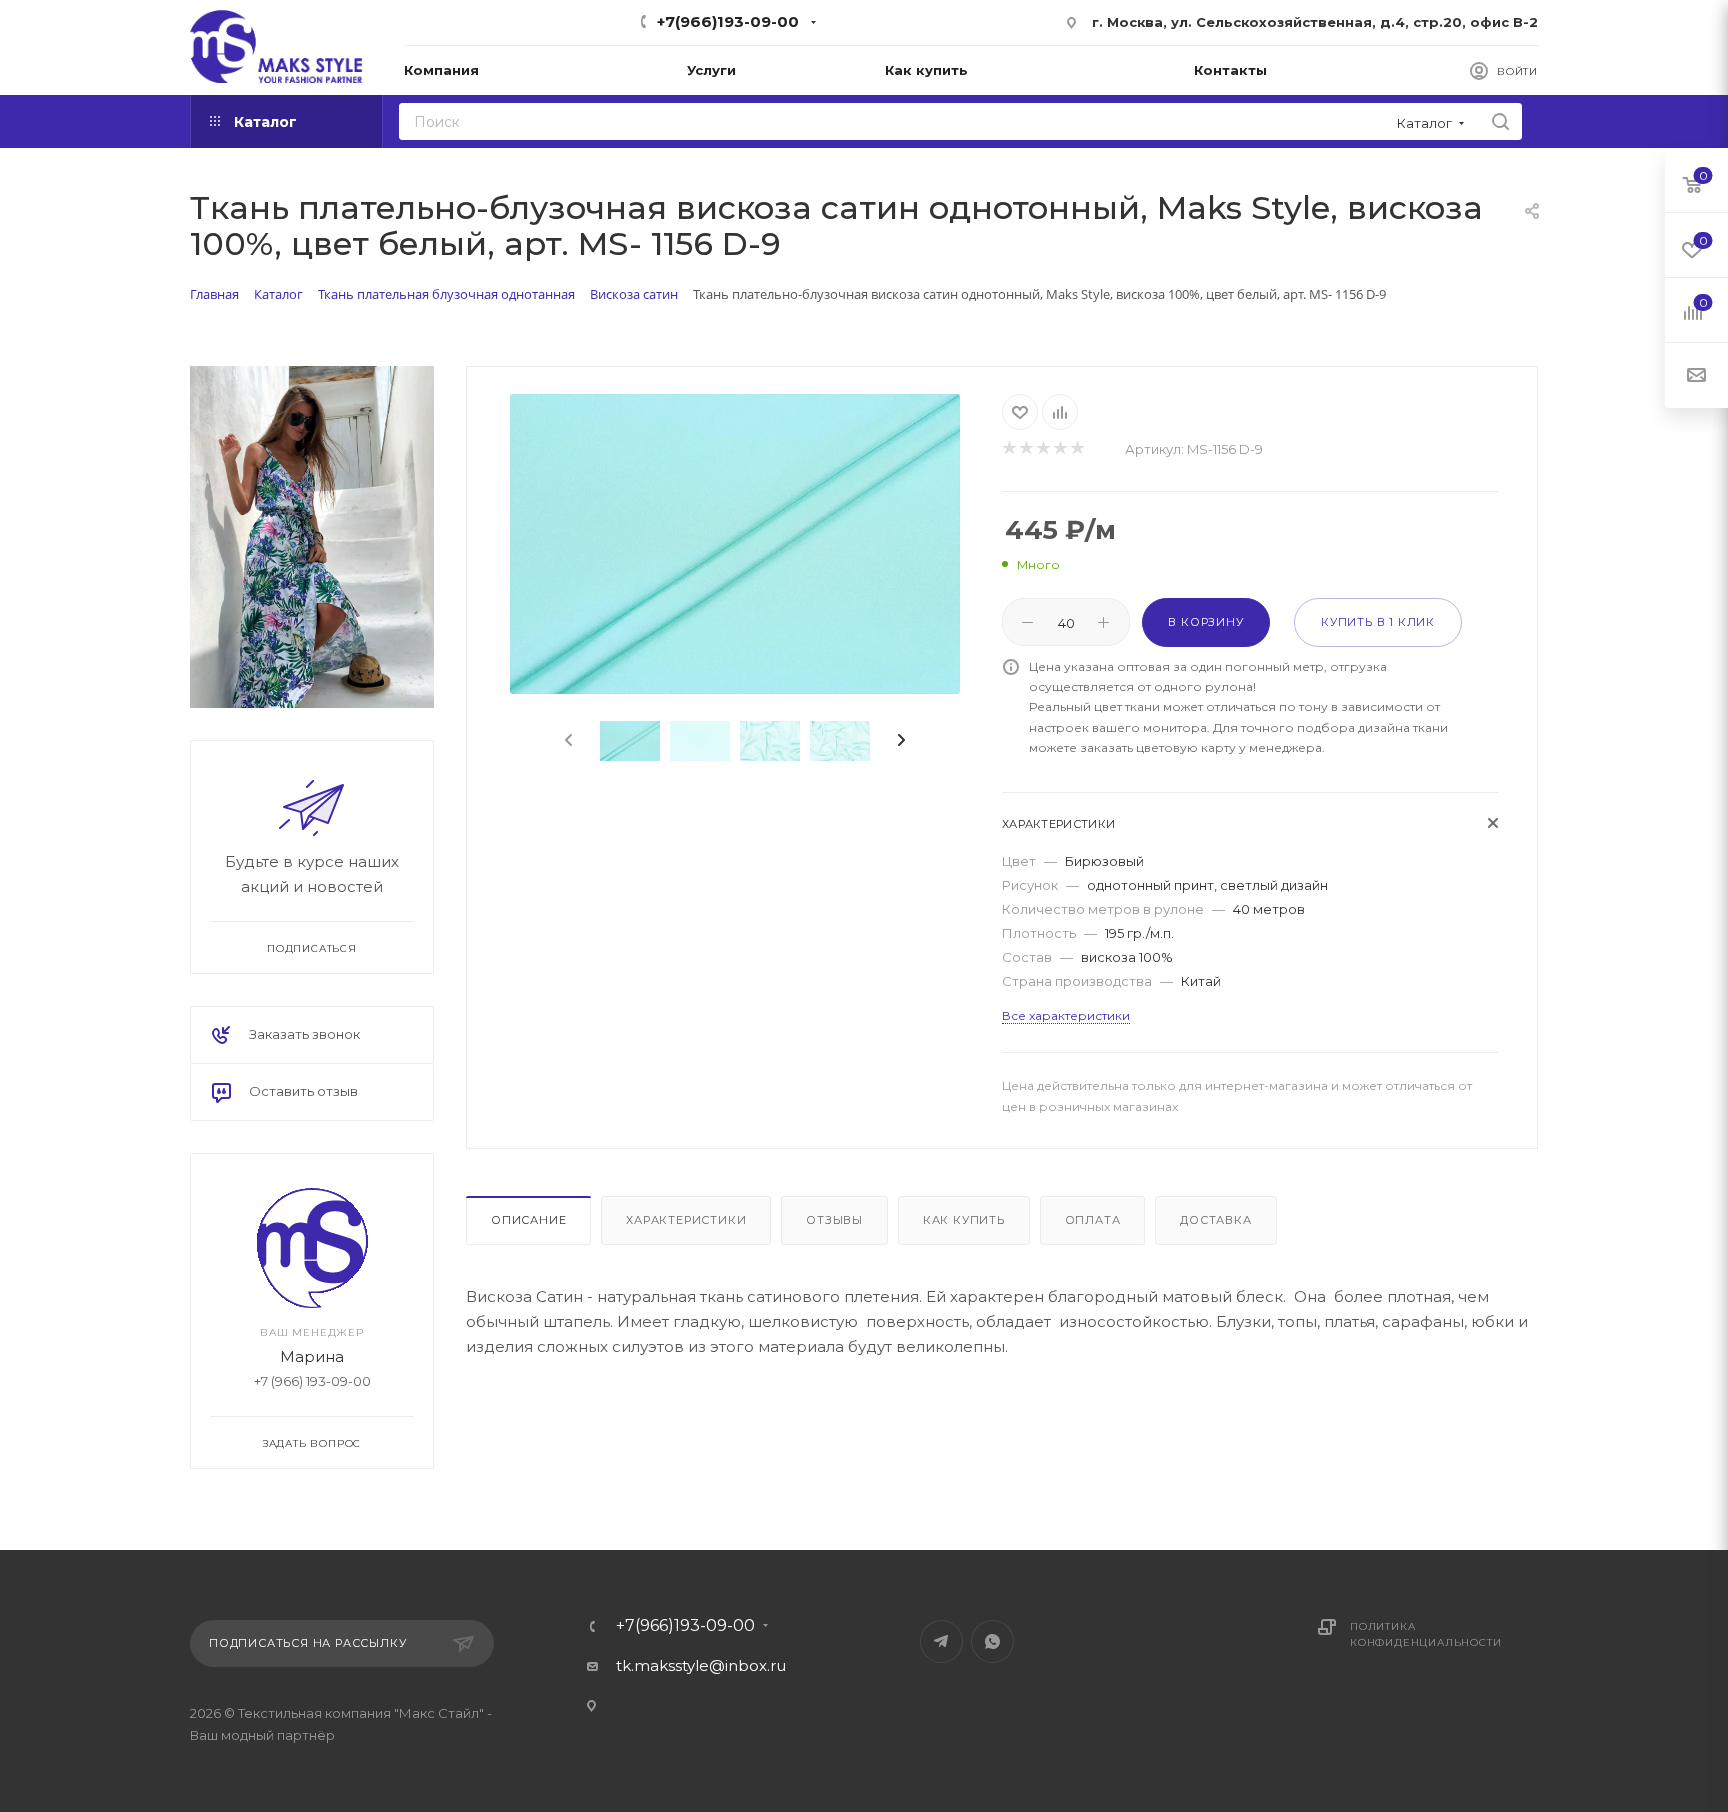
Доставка (1215, 1220)
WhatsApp (992, 1641)
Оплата (1093, 1220)
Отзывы (834, 1220)
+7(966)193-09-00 (728, 21)
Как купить (964, 1220)
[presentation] (567, 741)
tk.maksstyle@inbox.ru (701, 1665)
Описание (528, 1220)
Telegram (941, 1641)
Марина (312, 1355)
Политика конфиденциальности (1425, 1634)
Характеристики (686, 1220)
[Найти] (1500, 121)
